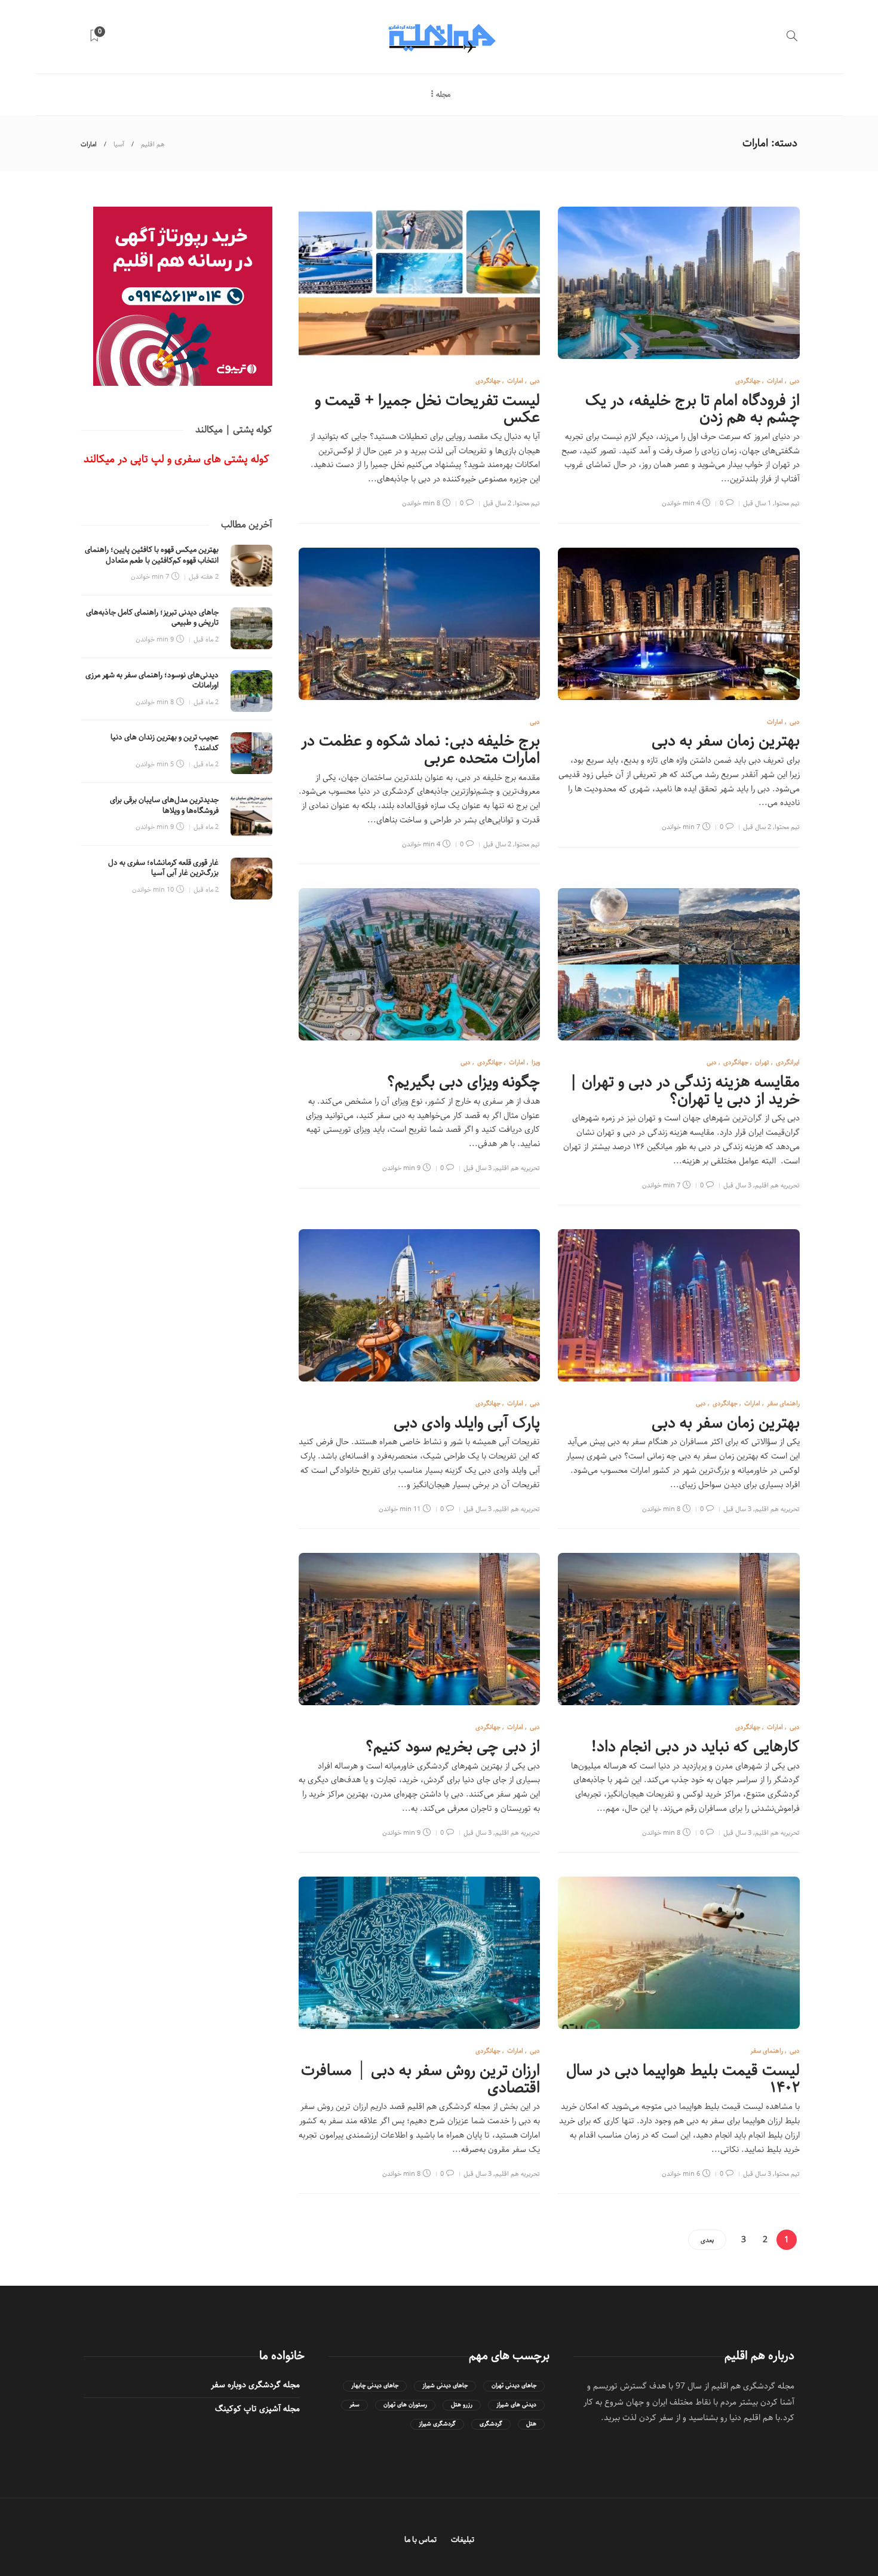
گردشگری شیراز (437, 2424)
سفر (354, 2405)
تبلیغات (463, 2540)
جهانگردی (748, 381)
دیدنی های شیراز (516, 2405)
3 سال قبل (737, 1185)
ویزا (536, 1062)
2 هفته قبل (204, 577)
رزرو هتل (462, 2405)
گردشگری (491, 2424)
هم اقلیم (153, 144)
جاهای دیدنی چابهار (375, 2386)
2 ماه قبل (206, 639)
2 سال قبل (497, 503)
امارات (775, 381)
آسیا (119, 144)
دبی (795, 381)
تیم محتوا (787, 503)
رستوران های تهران (405, 2405)
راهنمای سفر (783, 1403)
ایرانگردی (788, 1062)
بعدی (707, 2240)
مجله (443, 95)
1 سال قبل (757, 503)
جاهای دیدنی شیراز (445, 2386)
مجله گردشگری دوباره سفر (255, 2385)
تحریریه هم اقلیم (777, 1185)
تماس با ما (420, 2540)
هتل (531, 2424)
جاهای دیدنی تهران (514, 2386)
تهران (762, 1062)
